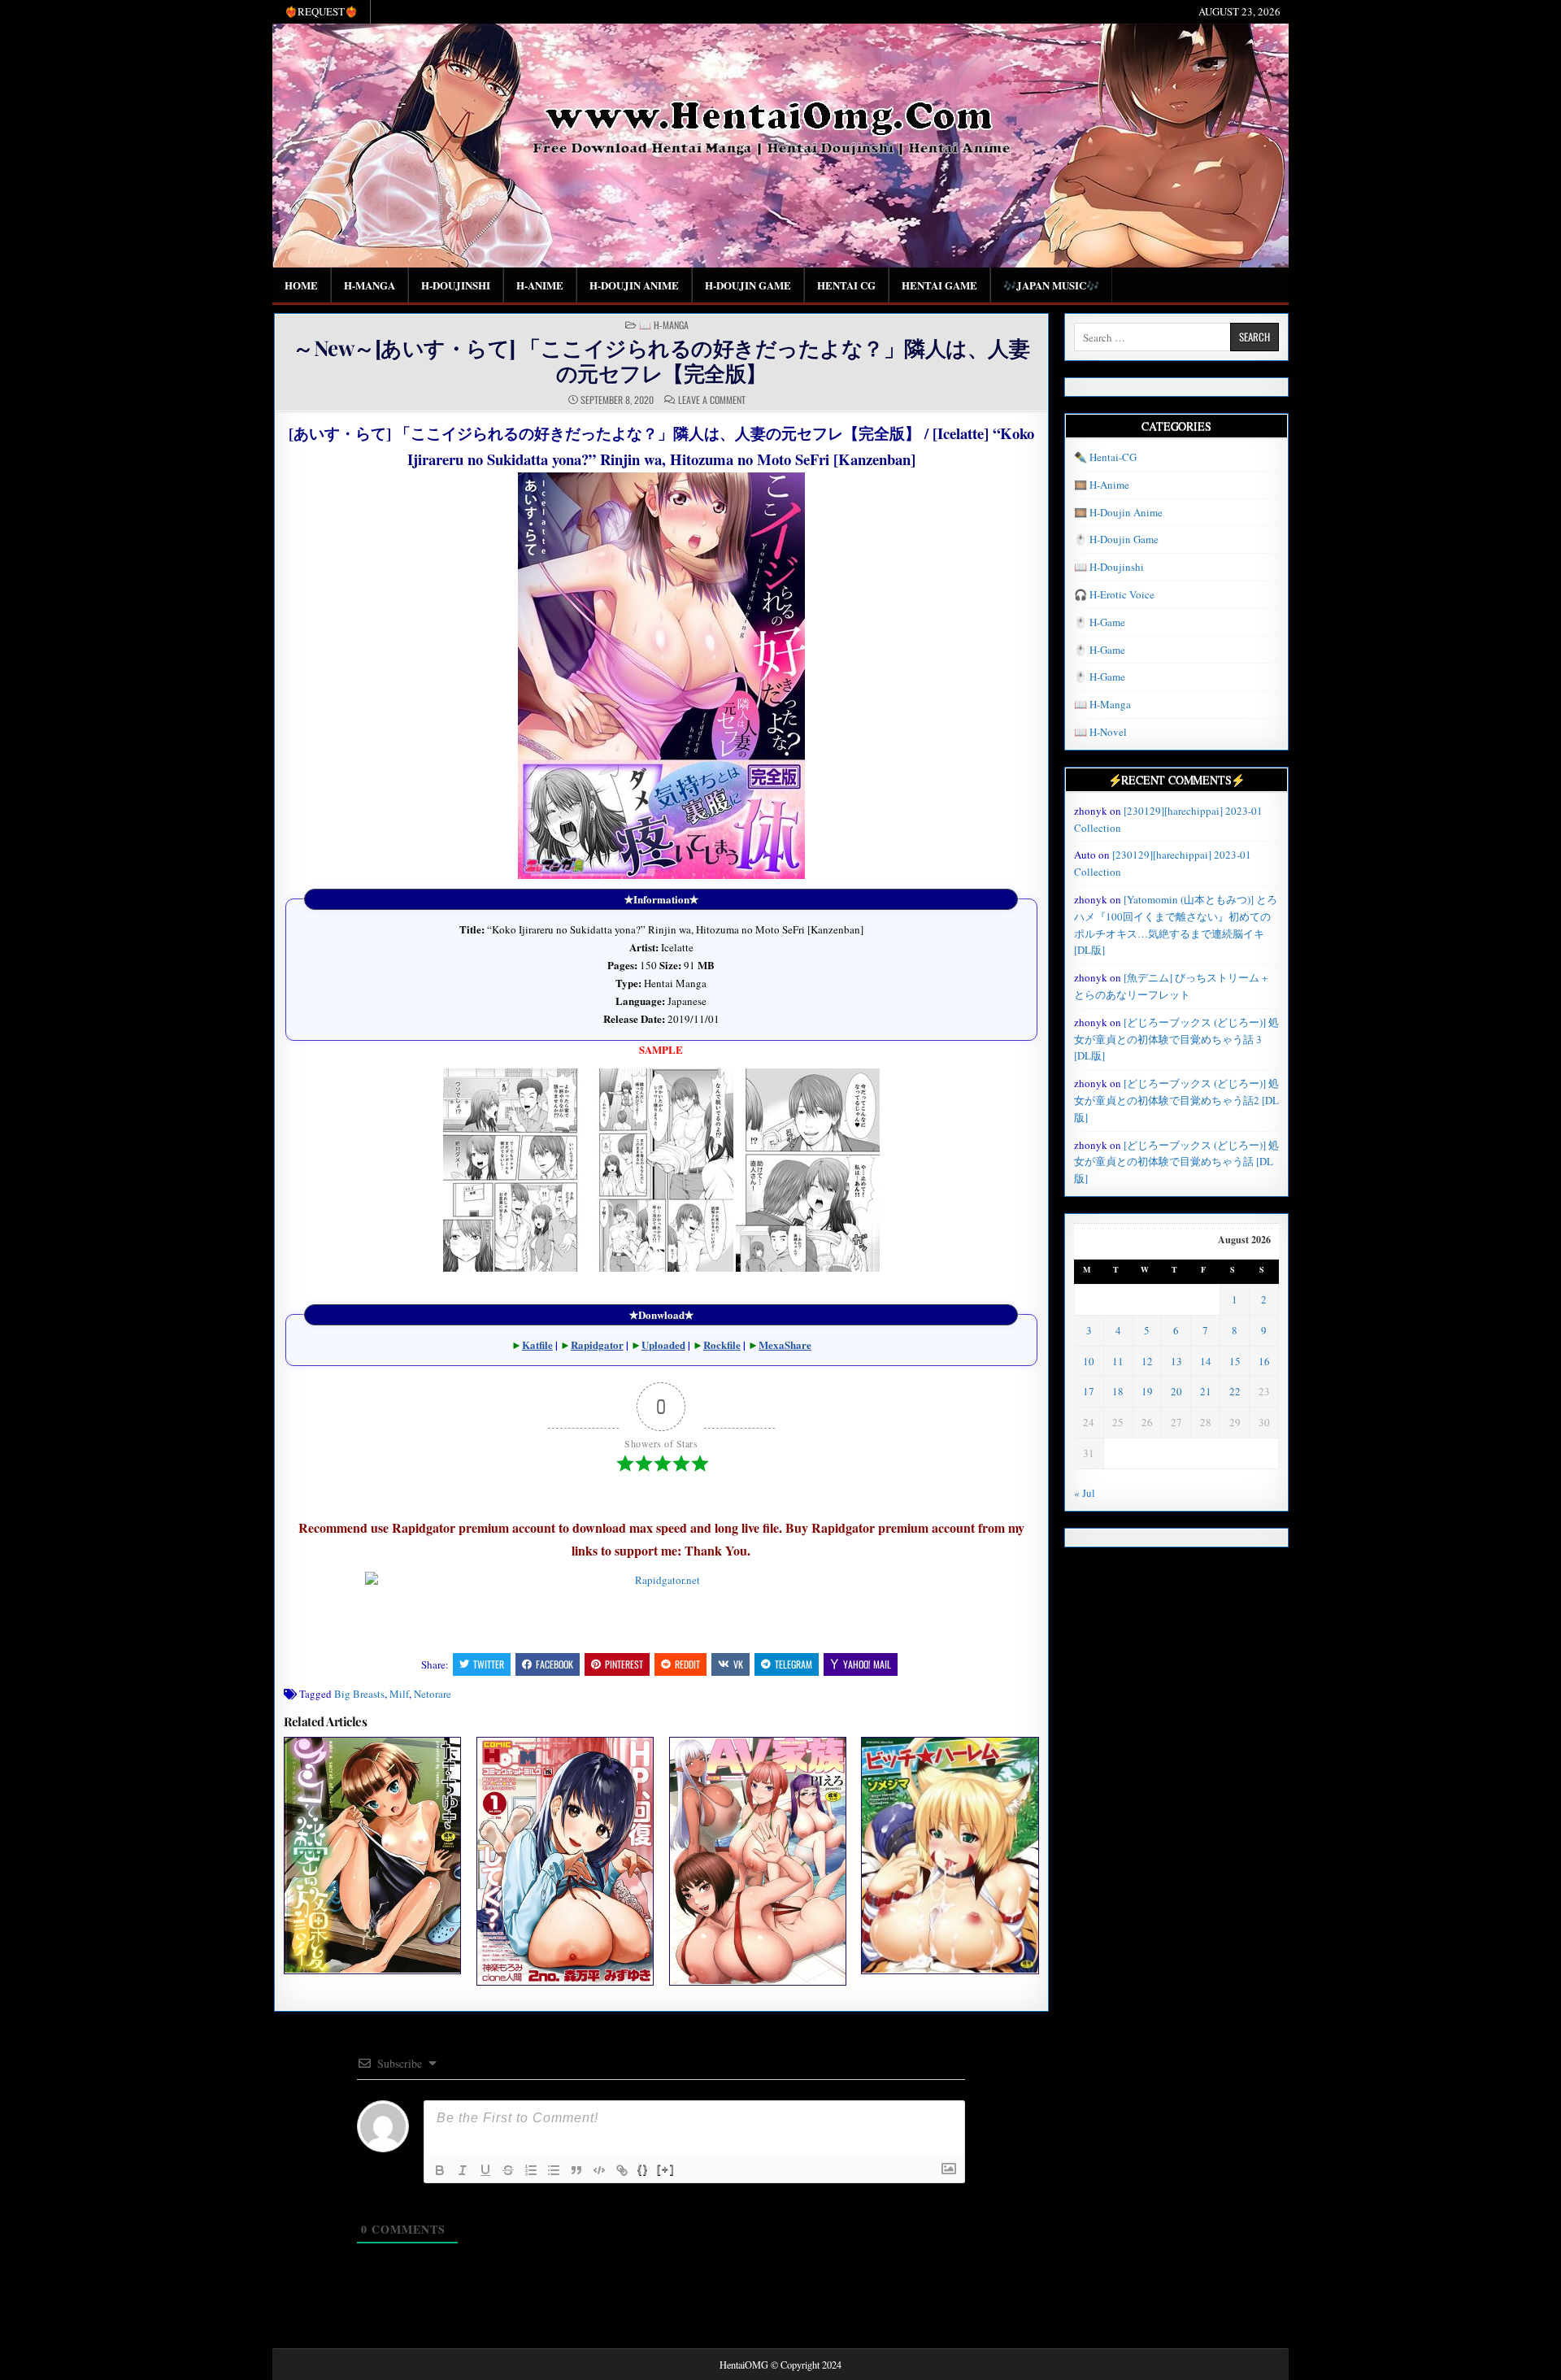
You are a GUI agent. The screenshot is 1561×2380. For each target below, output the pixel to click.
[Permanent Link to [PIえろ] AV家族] (758, 1861)
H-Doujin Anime (634, 285)
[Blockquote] (576, 2170)
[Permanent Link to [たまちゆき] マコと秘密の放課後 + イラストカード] (372, 1855)
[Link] (622, 2170)
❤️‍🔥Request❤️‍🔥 (321, 11)
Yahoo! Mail (867, 1664)
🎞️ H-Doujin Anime (1118, 512)
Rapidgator (597, 1344)
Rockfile (722, 1344)
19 (1147, 1391)
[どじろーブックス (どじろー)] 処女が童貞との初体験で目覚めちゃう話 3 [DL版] (1176, 1039)
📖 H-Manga (664, 325)
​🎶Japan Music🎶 (1051, 285)
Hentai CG (846, 285)
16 (1264, 1361)
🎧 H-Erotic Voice (1114, 594)
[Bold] (440, 2170)
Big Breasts (359, 1694)
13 (1176, 1361)
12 (1147, 1361)
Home (301, 285)
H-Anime (540, 285)
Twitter (489, 1664)
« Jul (1085, 1493)
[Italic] (463, 2170)
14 (1206, 1361)
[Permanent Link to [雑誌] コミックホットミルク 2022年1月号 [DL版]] (565, 1861)
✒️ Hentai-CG (1105, 457)
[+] (666, 2169)
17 (1089, 1391)
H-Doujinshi (456, 285)
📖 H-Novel (1100, 732)
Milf (399, 1694)
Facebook (554, 1664)
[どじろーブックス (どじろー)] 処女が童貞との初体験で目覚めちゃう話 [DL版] (1176, 1162)
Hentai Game (939, 285)
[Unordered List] (554, 2170)
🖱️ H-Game (1100, 622)
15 (1235, 1361)
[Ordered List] (531, 2170)
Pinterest (624, 1664)
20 (1176, 1391)
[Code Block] (599, 2170)
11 (1118, 1361)
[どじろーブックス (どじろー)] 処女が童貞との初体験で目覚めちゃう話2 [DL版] (1176, 1100)
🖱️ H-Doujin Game (1116, 539)
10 (1089, 1361)
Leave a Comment (712, 400)
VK (738, 1664)
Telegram (794, 1664)
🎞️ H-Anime (1102, 485)
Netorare (433, 1694)
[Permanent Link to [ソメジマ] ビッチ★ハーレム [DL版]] (950, 1855)
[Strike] (508, 2170)
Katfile (537, 1344)
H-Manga (370, 285)
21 (1206, 1391)
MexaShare (785, 1344)
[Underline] (485, 2170)
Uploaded (663, 1344)
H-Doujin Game (748, 285)
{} (643, 2169)
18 (1118, 1391)
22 (1235, 1391)
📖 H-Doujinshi (1109, 567)
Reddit (687, 1664)
